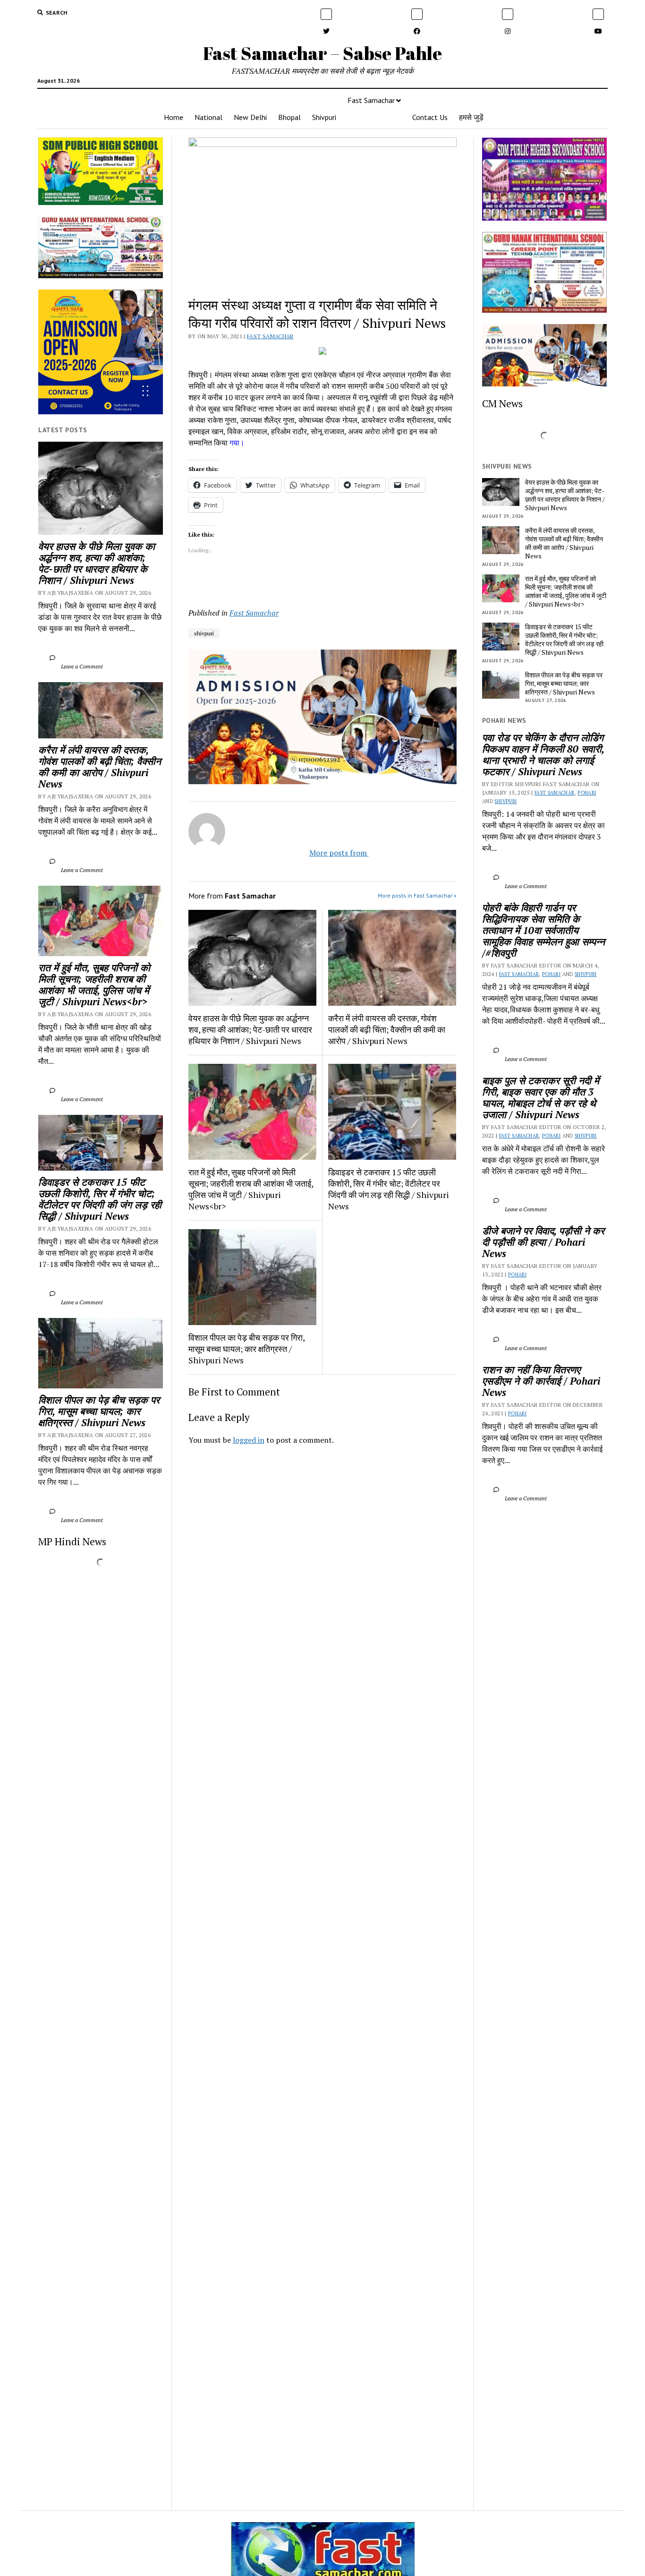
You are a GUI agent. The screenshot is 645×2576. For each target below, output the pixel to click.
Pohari (587, 793)
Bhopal (289, 117)
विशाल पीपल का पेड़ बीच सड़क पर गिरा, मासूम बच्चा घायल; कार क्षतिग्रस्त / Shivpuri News (100, 1411)
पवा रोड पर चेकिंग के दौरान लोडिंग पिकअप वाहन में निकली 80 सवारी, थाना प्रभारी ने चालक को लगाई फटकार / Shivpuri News (544, 754)
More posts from (331, 853)
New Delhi (250, 117)
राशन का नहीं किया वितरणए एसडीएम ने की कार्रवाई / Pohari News (543, 1381)
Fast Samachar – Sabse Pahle (322, 53)
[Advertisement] (323, 1584)
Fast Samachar (371, 100)
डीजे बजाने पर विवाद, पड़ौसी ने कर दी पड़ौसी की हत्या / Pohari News (544, 1242)
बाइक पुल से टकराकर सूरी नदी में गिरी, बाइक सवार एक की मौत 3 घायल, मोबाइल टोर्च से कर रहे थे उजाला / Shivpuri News (542, 1097)
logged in (249, 1440)
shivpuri (204, 633)
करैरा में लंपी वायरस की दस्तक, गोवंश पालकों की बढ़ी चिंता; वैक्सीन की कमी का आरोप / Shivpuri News (101, 767)
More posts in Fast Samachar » (417, 895)
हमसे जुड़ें (471, 117)
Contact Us (430, 117)
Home (174, 117)
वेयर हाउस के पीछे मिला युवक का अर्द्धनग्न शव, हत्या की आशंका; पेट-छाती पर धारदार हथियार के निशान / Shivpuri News (98, 563)
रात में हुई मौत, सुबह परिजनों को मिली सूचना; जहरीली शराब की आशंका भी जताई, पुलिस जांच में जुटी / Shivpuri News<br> (96, 984)
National (208, 117)
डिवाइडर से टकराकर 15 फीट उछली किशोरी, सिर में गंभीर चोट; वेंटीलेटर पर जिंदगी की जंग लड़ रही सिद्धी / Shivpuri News (101, 1199)
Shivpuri (324, 117)
